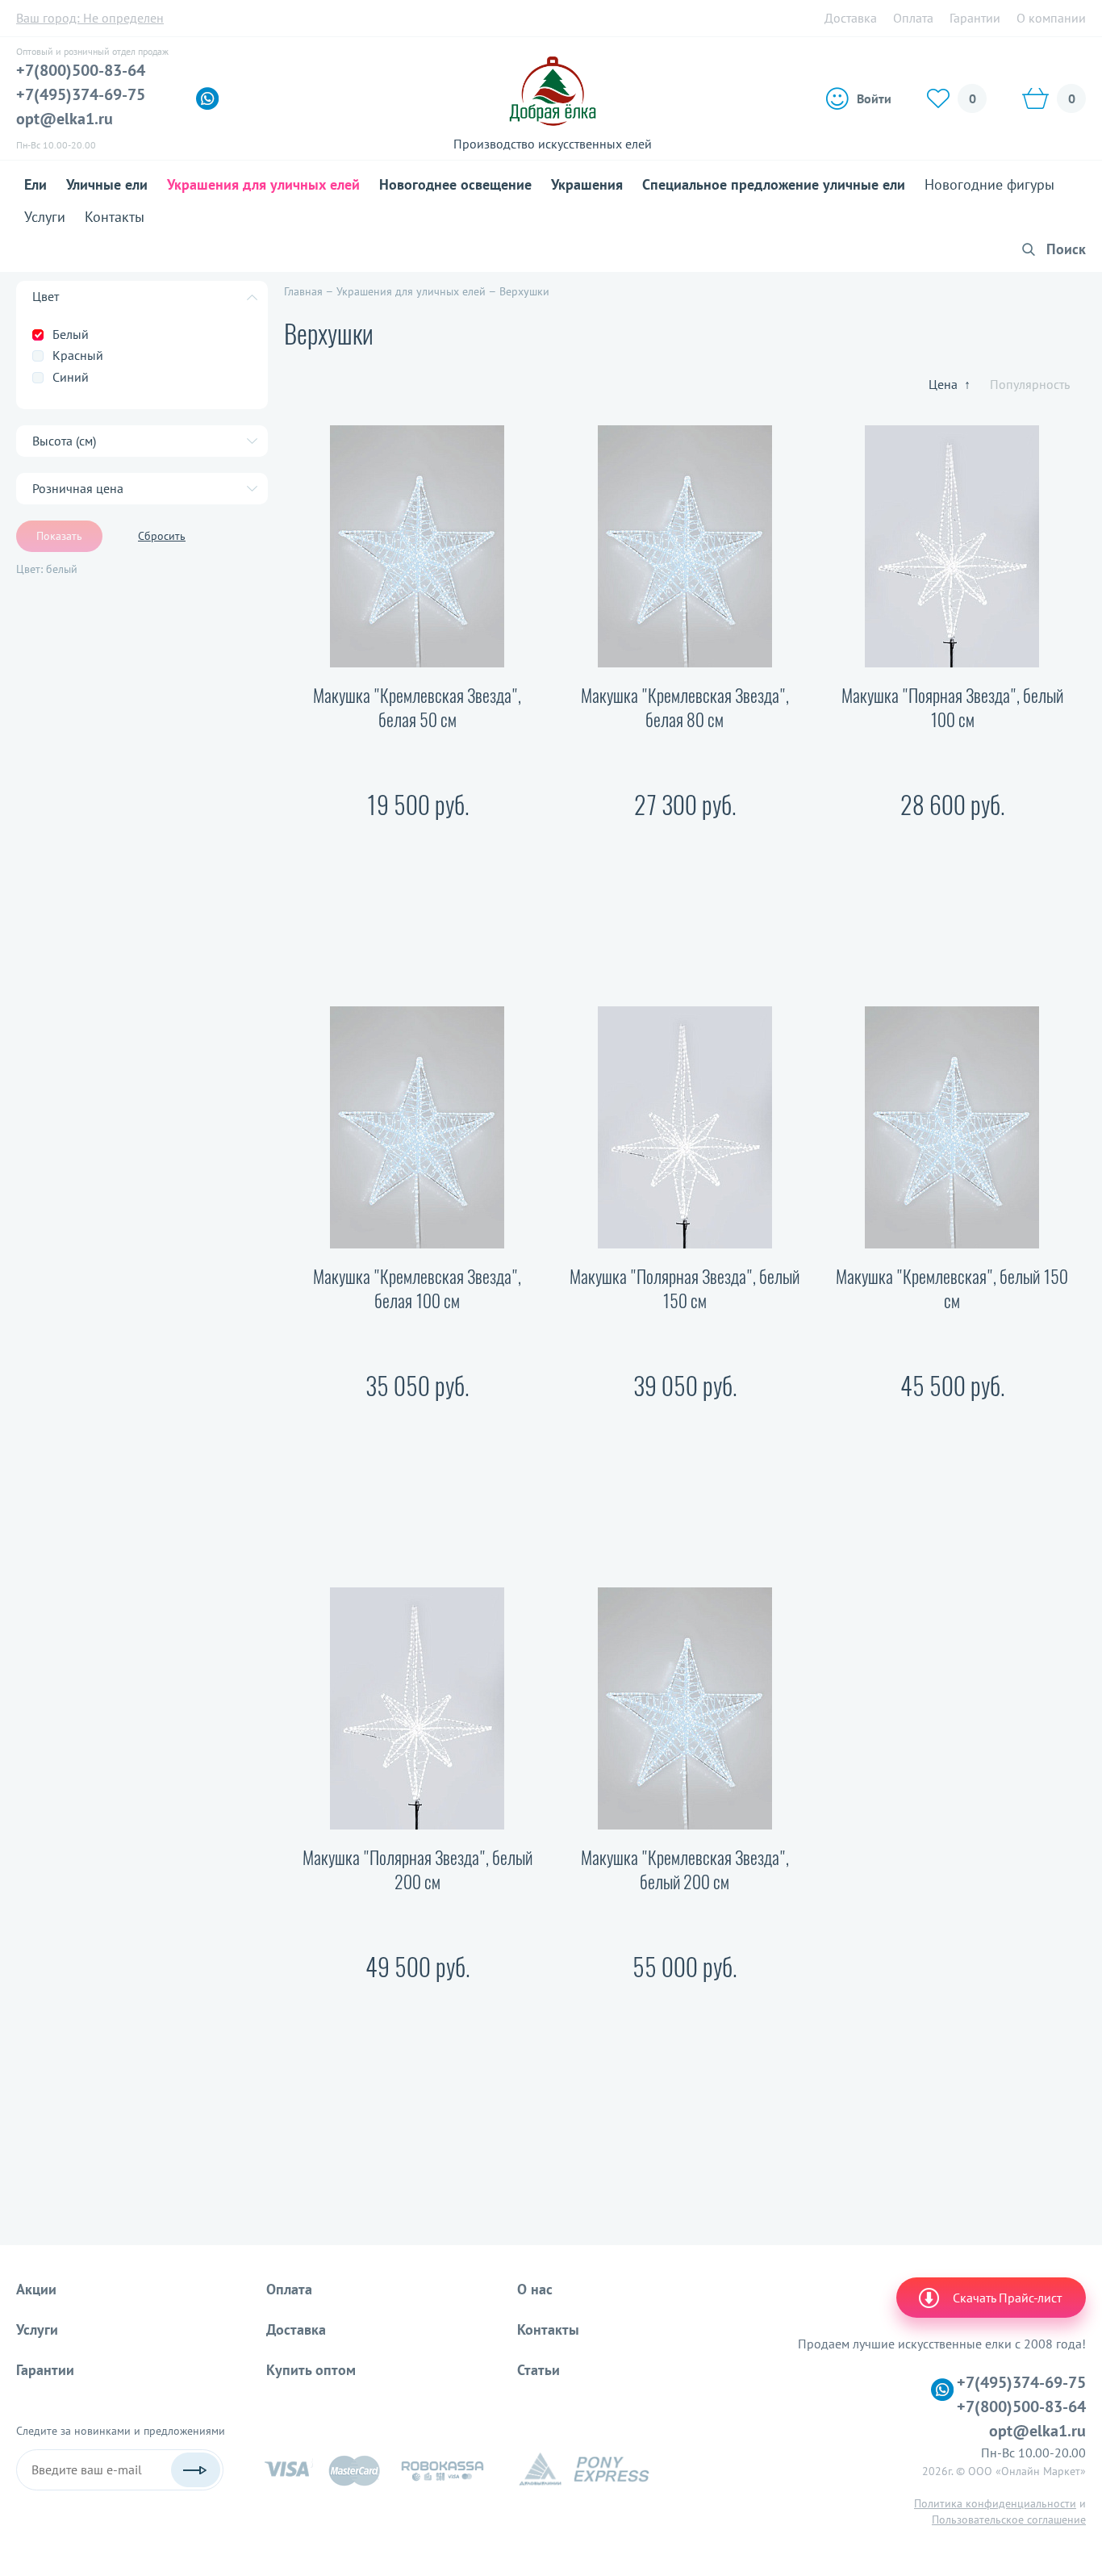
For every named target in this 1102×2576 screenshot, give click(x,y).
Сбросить (162, 536)
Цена (950, 384)
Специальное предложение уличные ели (774, 184)
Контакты (115, 217)
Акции (36, 2289)
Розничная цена (78, 488)
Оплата (913, 18)
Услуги (45, 217)
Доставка (851, 18)
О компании (1051, 18)
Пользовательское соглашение (1009, 2520)
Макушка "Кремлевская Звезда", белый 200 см (685, 1870)
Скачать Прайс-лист (1007, 2298)
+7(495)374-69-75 (81, 94)
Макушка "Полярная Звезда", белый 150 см (685, 1289)
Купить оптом (311, 2370)
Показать (59, 536)
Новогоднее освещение (455, 184)
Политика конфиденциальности (995, 2503)
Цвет (46, 296)
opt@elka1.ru (65, 119)
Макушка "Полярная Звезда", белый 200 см (417, 1870)
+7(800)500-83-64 (81, 70)
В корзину (417, 858)
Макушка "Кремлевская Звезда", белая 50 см (417, 708)
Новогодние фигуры (989, 184)
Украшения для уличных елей (263, 184)
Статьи (538, 2370)
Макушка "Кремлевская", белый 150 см (952, 1289)
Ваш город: (90, 18)
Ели (35, 184)
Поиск (1066, 249)
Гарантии (975, 18)
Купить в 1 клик (417, 915)
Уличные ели (107, 184)
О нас (535, 2289)
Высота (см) (64, 441)
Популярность (1030, 384)
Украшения (587, 184)
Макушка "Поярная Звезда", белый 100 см (952, 708)
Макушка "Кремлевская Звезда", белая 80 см (685, 708)
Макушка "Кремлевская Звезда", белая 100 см (417, 1289)
